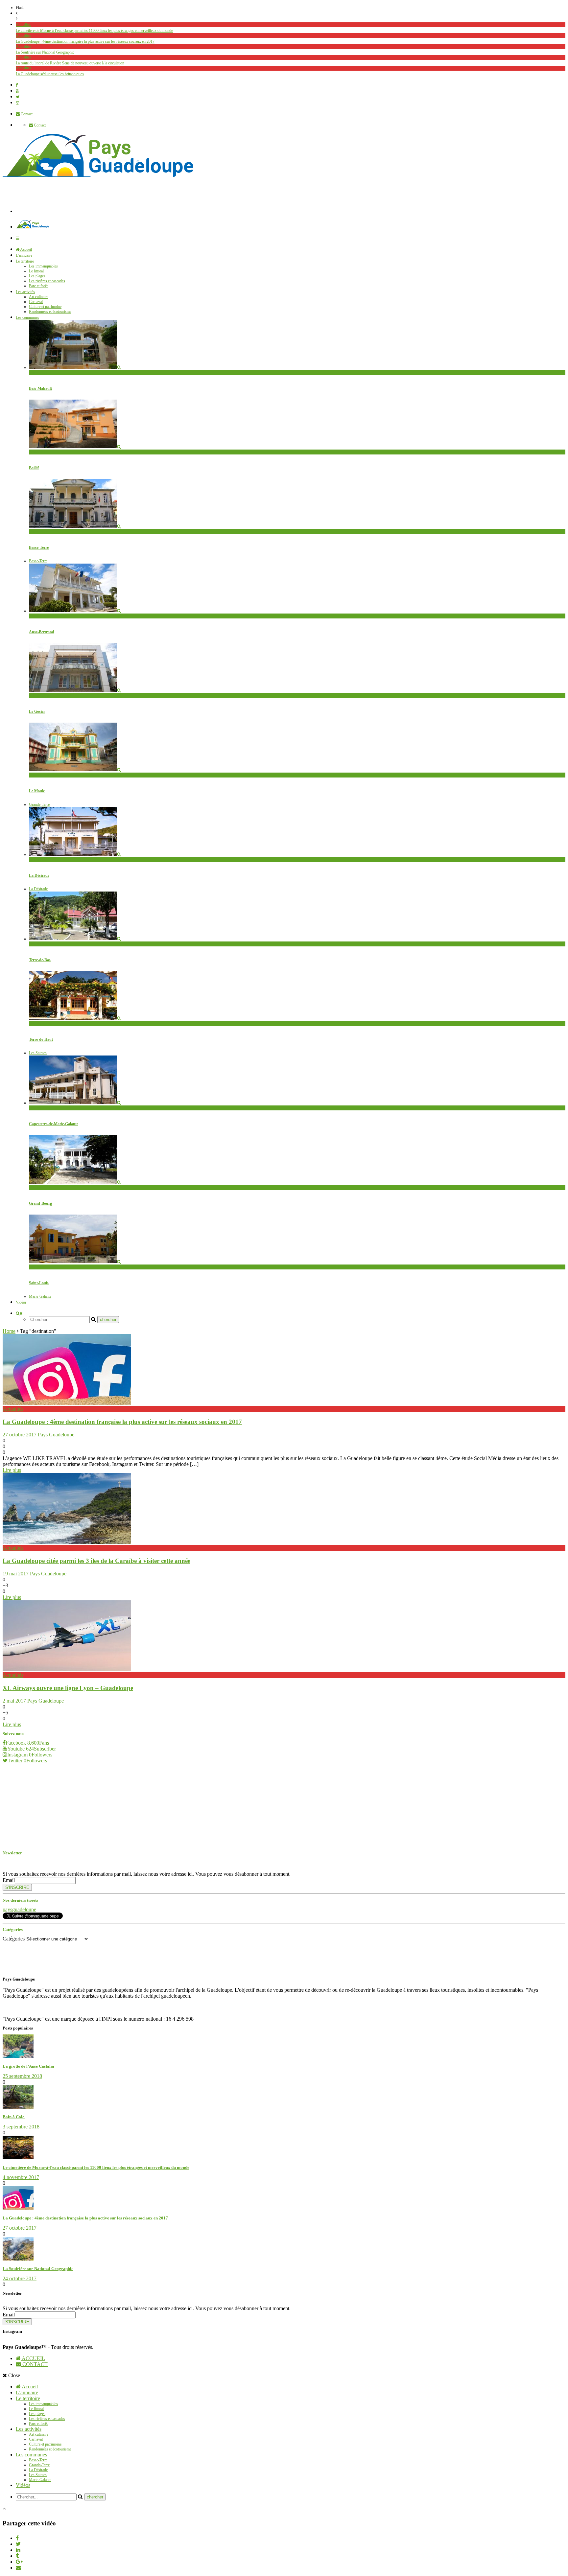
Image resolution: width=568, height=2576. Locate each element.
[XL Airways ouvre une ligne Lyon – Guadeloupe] (67, 1669)
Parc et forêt (38, 286)
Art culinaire (39, 297)
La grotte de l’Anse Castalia (28, 2066)
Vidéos (21, 1302)
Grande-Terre (39, 616)
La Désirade (38, 859)
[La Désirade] (75, 854)
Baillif (34, 468)
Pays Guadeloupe (56, 1435)
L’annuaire (24, 255)
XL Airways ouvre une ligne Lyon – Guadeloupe (68, 1688)
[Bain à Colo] (18, 2107)
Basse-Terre (38, 372)
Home (9, 1331)
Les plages (37, 276)
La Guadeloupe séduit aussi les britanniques (50, 74)
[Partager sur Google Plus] (19, 2562)
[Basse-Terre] (75, 526)
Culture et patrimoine (45, 307)
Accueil (26, 249)
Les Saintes (38, 1053)
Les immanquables (43, 266)
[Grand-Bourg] (75, 1182)
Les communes (27, 317)
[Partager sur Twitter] (18, 2544)
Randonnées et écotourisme (50, 312)
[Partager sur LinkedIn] (18, 2550)
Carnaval (36, 302)
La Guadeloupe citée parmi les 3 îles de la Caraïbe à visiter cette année (96, 1561)
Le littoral (36, 271)
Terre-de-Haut (41, 1039)
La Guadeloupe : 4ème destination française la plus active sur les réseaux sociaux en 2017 (85, 41)
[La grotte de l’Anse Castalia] (18, 2056)
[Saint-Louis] (75, 1262)
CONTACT (34, 2364)
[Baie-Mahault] (75, 367)
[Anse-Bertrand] (75, 611)
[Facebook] (17, 85)
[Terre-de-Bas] (75, 939)
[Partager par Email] (18, 2568)
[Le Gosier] (75, 690)
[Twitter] (18, 97)
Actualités (24, 25)
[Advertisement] (135, 198)
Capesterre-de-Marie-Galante (54, 1124)
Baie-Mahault (40, 388)
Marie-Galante (40, 1296)
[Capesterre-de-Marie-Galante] (75, 1103)
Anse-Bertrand (42, 632)
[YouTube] (17, 91)
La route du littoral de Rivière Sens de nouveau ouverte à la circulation (70, 63)
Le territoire (25, 261)
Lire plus (12, 1470)
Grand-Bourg (40, 1203)
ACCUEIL (33, 2358)
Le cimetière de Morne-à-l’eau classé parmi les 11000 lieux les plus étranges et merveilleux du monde (94, 31)
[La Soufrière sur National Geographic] (18, 2259)
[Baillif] (75, 447)
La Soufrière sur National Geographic (45, 52)
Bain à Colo (14, 2117)
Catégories (14, 1939)
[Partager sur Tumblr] (17, 2556)
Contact (26, 114)
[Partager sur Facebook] (17, 2538)
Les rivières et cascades (47, 281)
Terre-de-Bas (40, 960)
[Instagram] (17, 103)
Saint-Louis (39, 1283)
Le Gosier (37, 711)
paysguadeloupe (19, 1909)
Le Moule (37, 791)
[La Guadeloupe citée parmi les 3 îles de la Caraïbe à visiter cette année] (67, 1542)
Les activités (25, 292)
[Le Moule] (75, 770)
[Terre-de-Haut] (75, 1018)
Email (9, 1880)
